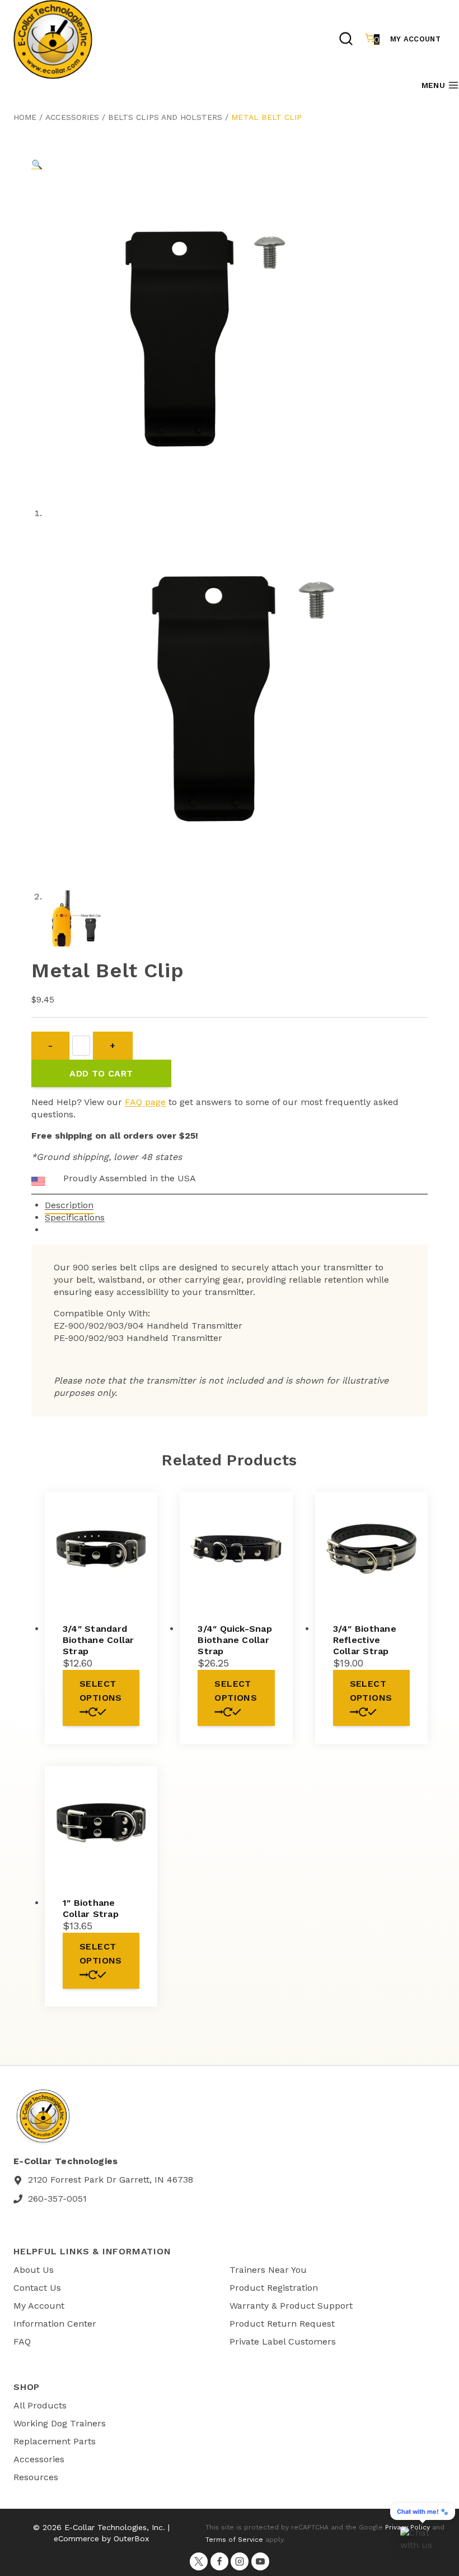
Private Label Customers (283, 2341)
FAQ (22, 2341)
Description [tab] (69, 1205)
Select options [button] (101, 1691)
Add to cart (101, 1073)
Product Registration (274, 2288)
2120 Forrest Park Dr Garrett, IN (96, 2180)
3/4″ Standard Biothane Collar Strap (99, 1640)
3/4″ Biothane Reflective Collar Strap (365, 1640)
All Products (40, 2405)
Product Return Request (282, 2324)
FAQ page (145, 1102)
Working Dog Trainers (60, 2423)
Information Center (55, 2324)
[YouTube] (260, 2561)
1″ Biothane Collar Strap (91, 1908)
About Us (34, 2270)
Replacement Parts (55, 2441)
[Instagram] (240, 2561)
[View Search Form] (346, 40)
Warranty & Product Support (291, 2306)
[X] (199, 2561)
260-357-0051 (57, 2199)
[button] (37, 164)
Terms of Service (234, 2540)
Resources (36, 2477)
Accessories (72, 117)
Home (25, 117)
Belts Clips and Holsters (165, 117)
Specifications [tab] (75, 1217)
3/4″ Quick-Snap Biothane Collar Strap (235, 1640)
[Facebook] (219, 2561)
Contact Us (37, 2288)
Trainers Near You (268, 2270)
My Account (415, 39)
